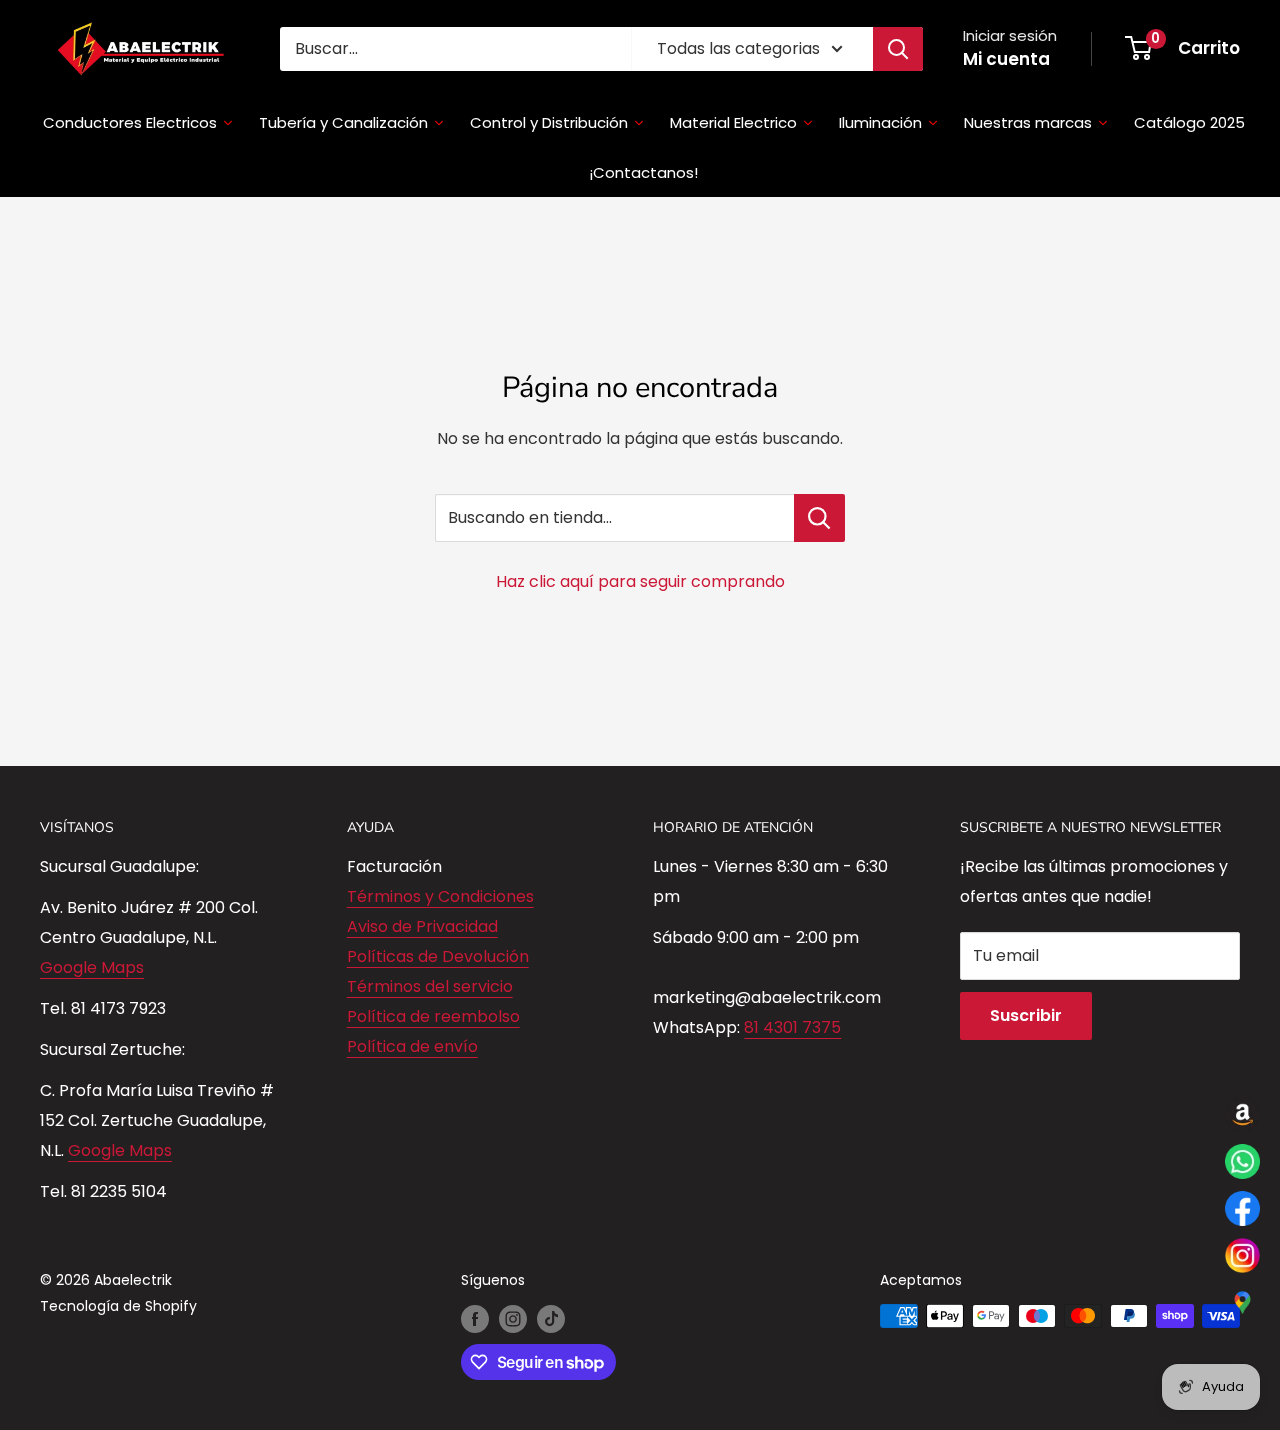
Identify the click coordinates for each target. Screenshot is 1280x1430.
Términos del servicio (430, 986)
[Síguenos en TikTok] (551, 1318)
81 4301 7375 (792, 1027)
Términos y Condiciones (440, 896)
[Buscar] (898, 49)
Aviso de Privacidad (422, 926)
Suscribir (1026, 1015)
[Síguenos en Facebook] (475, 1318)
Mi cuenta (1006, 59)
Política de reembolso (433, 1016)
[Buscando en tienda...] (819, 518)
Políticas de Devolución (438, 956)
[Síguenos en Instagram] (513, 1318)
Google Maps (92, 967)
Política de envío (412, 1046)
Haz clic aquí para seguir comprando (640, 581)
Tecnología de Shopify (118, 1306)
